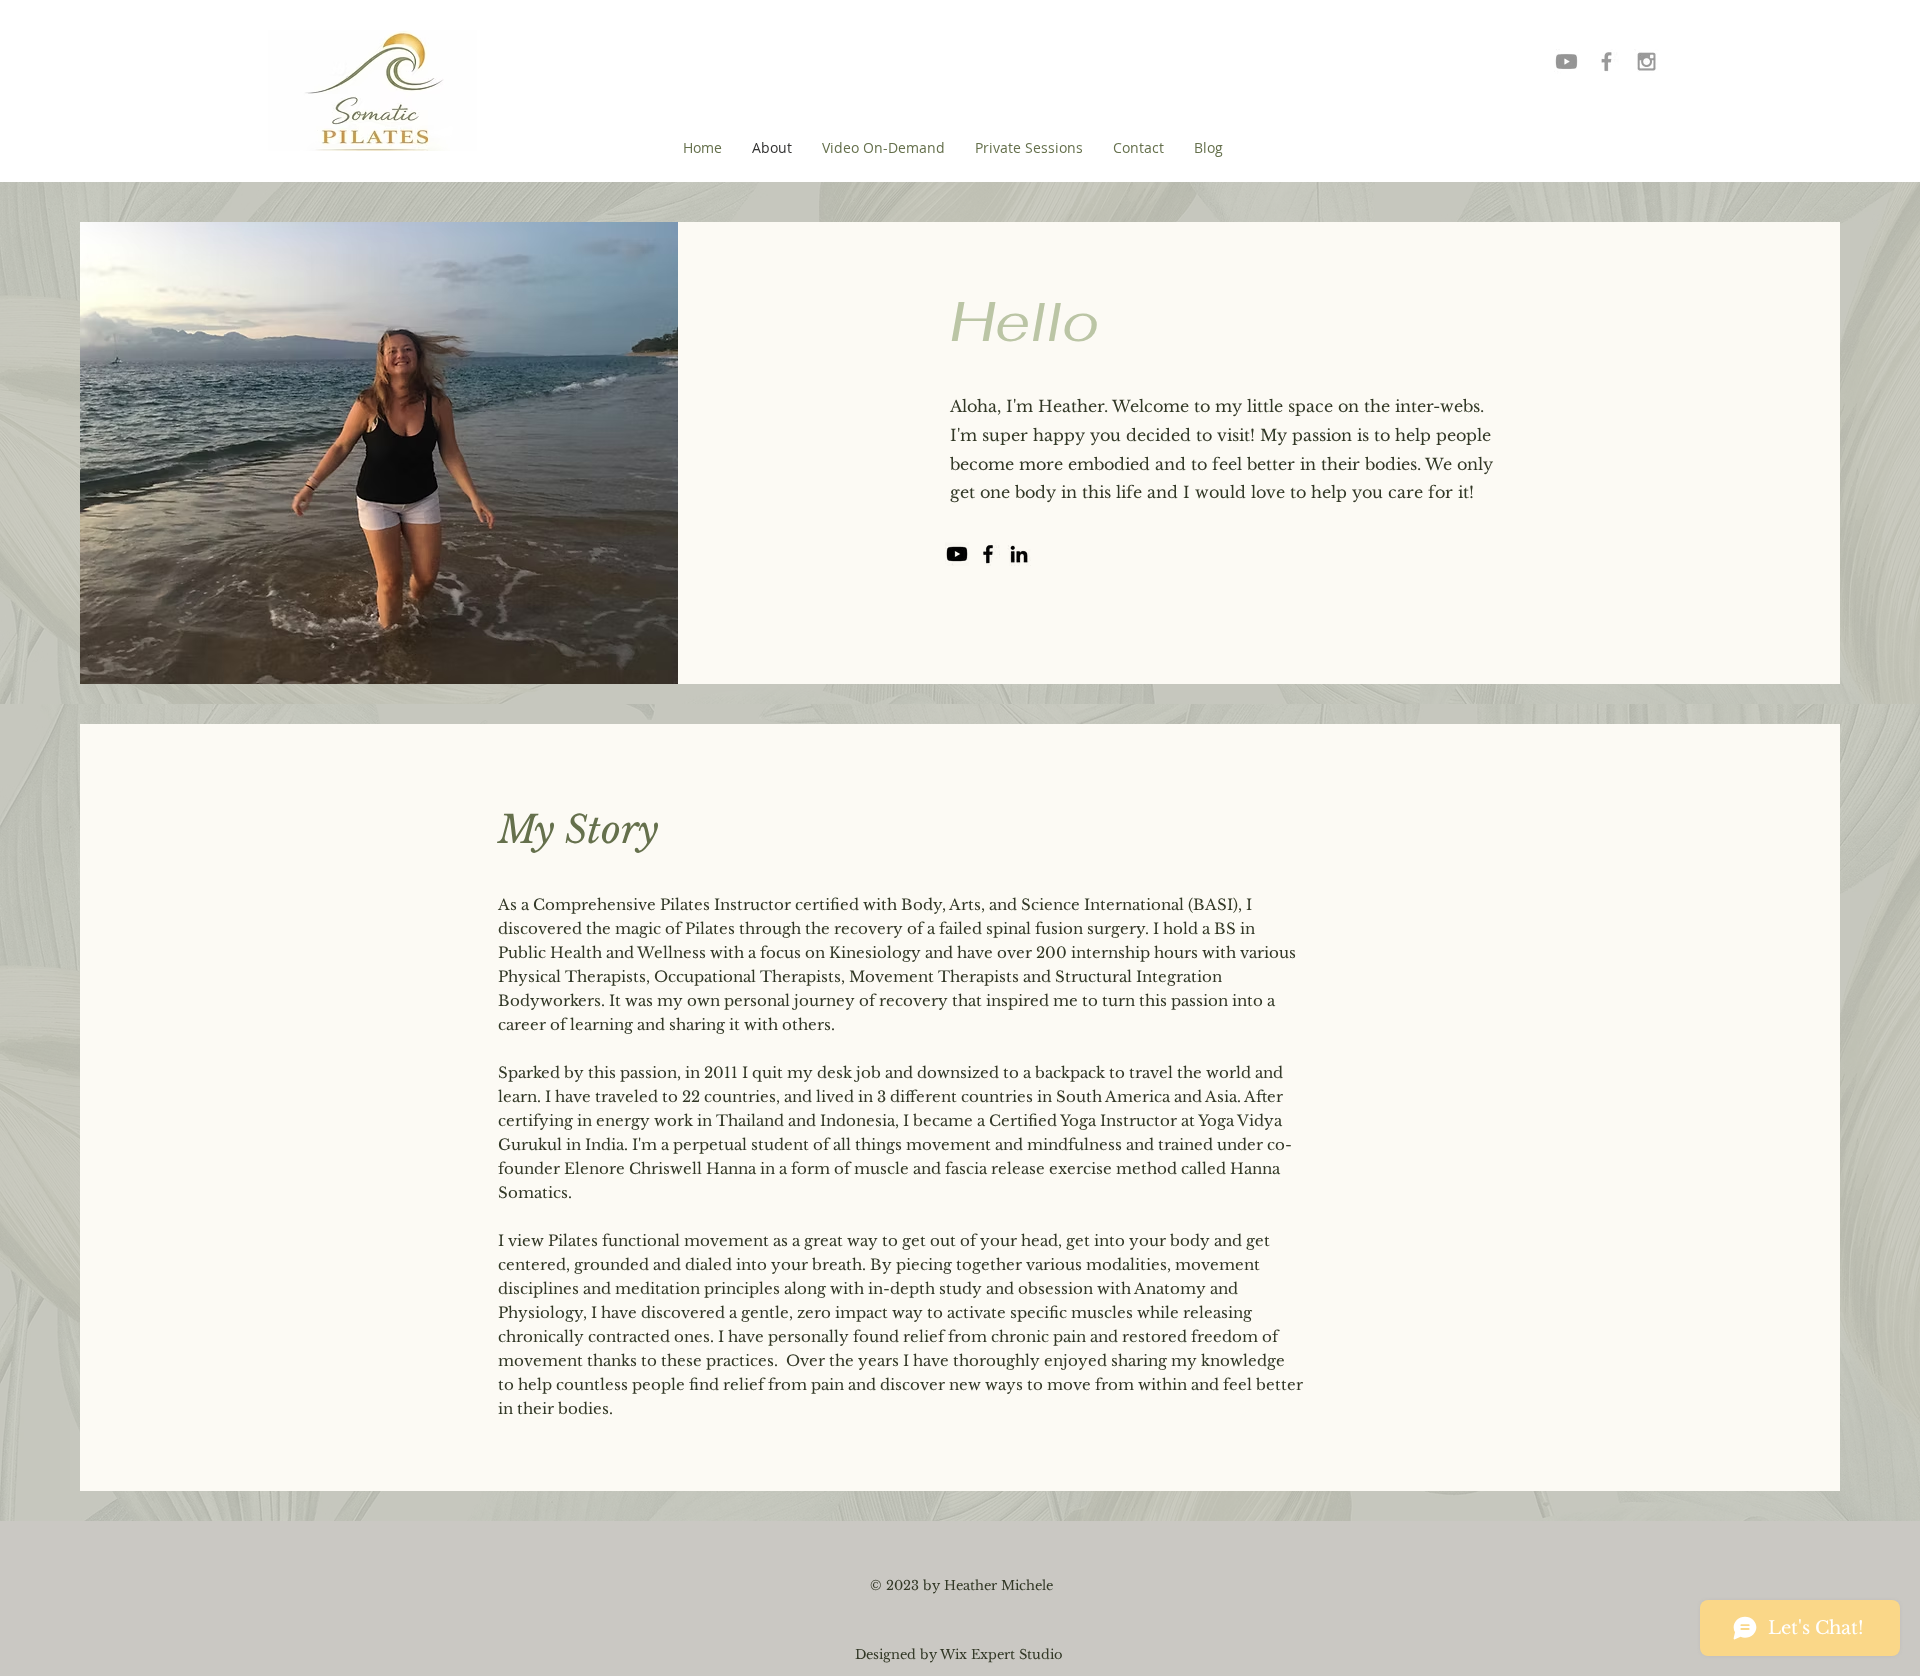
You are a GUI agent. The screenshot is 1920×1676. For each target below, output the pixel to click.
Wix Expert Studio (1001, 1654)
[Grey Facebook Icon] (1606, 61)
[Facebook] (988, 554)
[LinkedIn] (1019, 554)
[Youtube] (1566, 61)
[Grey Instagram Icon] (1646, 61)
